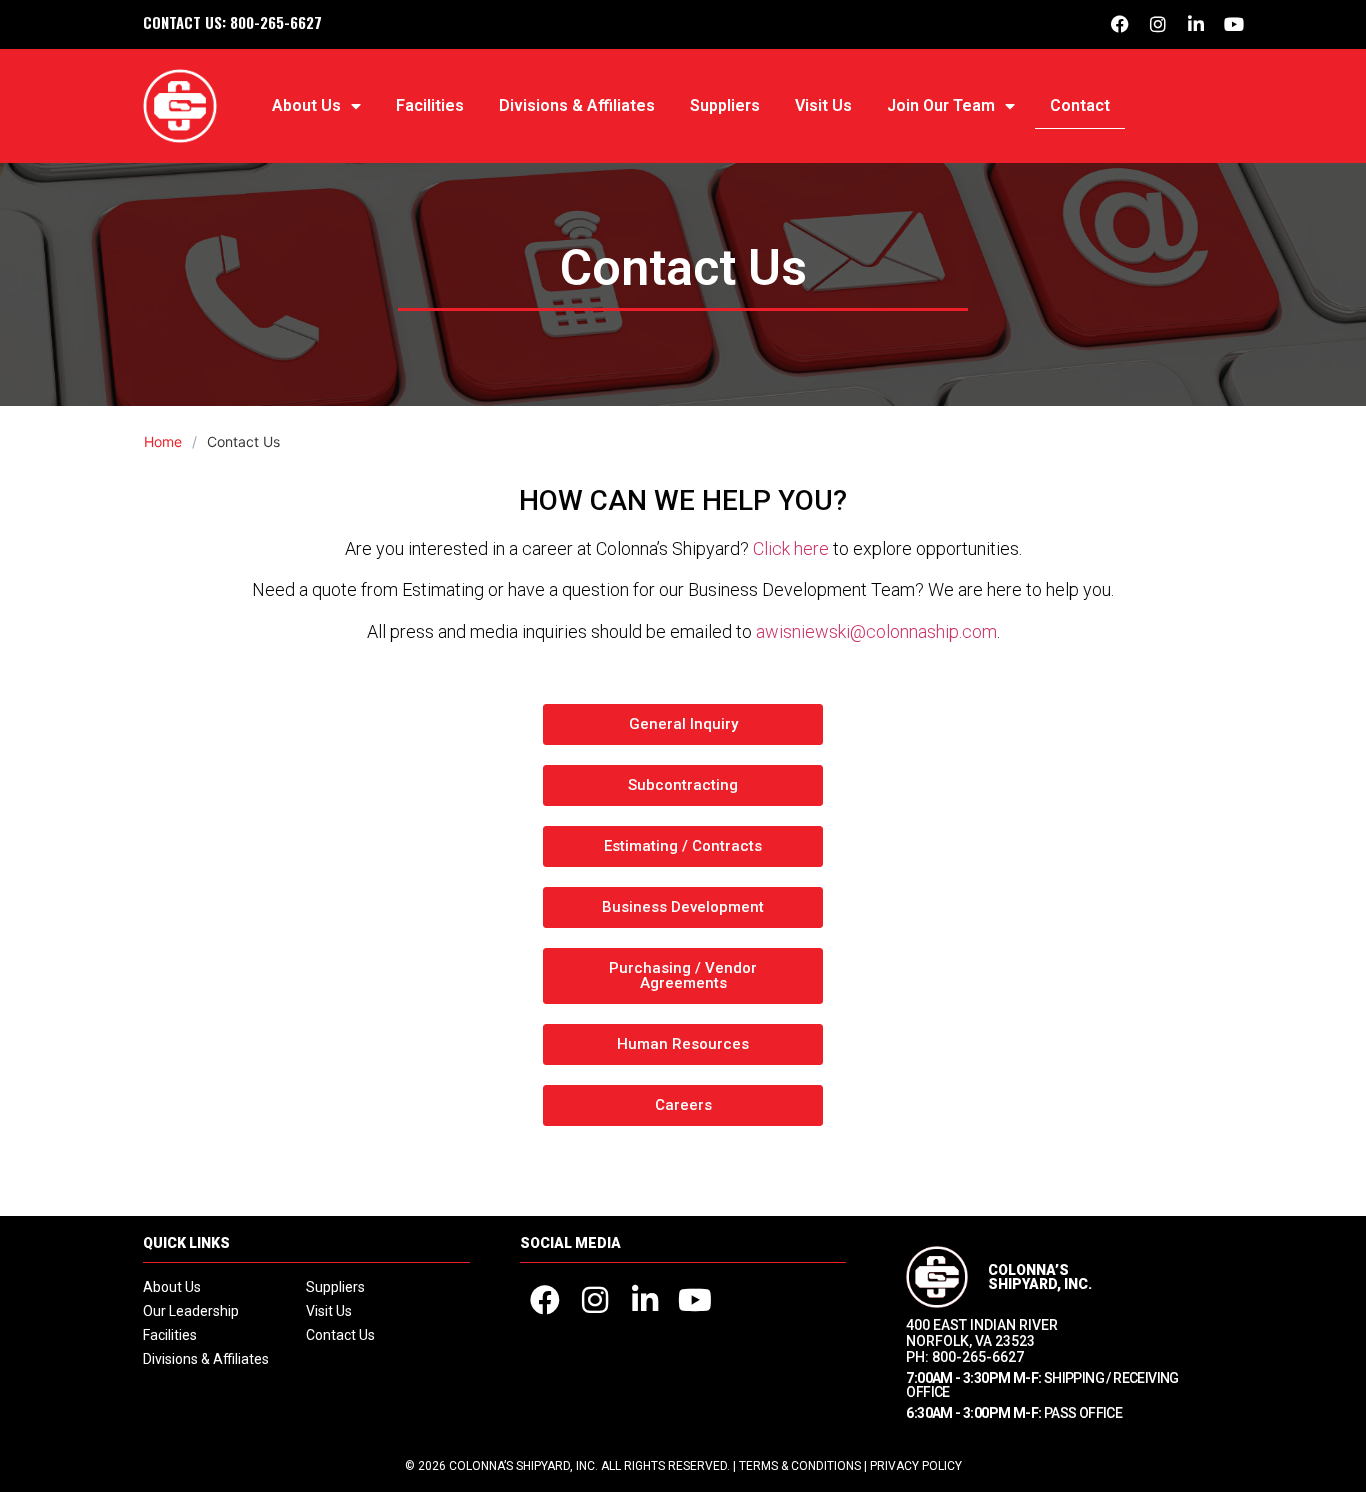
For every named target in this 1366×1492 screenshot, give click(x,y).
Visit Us (823, 105)
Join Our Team (941, 105)
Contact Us (340, 1335)
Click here (791, 548)
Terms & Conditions (800, 1466)
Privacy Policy (916, 1466)
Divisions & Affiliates (577, 105)
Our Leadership (191, 1311)
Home (163, 441)
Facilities (430, 105)
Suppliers (725, 105)
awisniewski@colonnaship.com (876, 631)
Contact (1080, 105)
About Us (306, 105)
